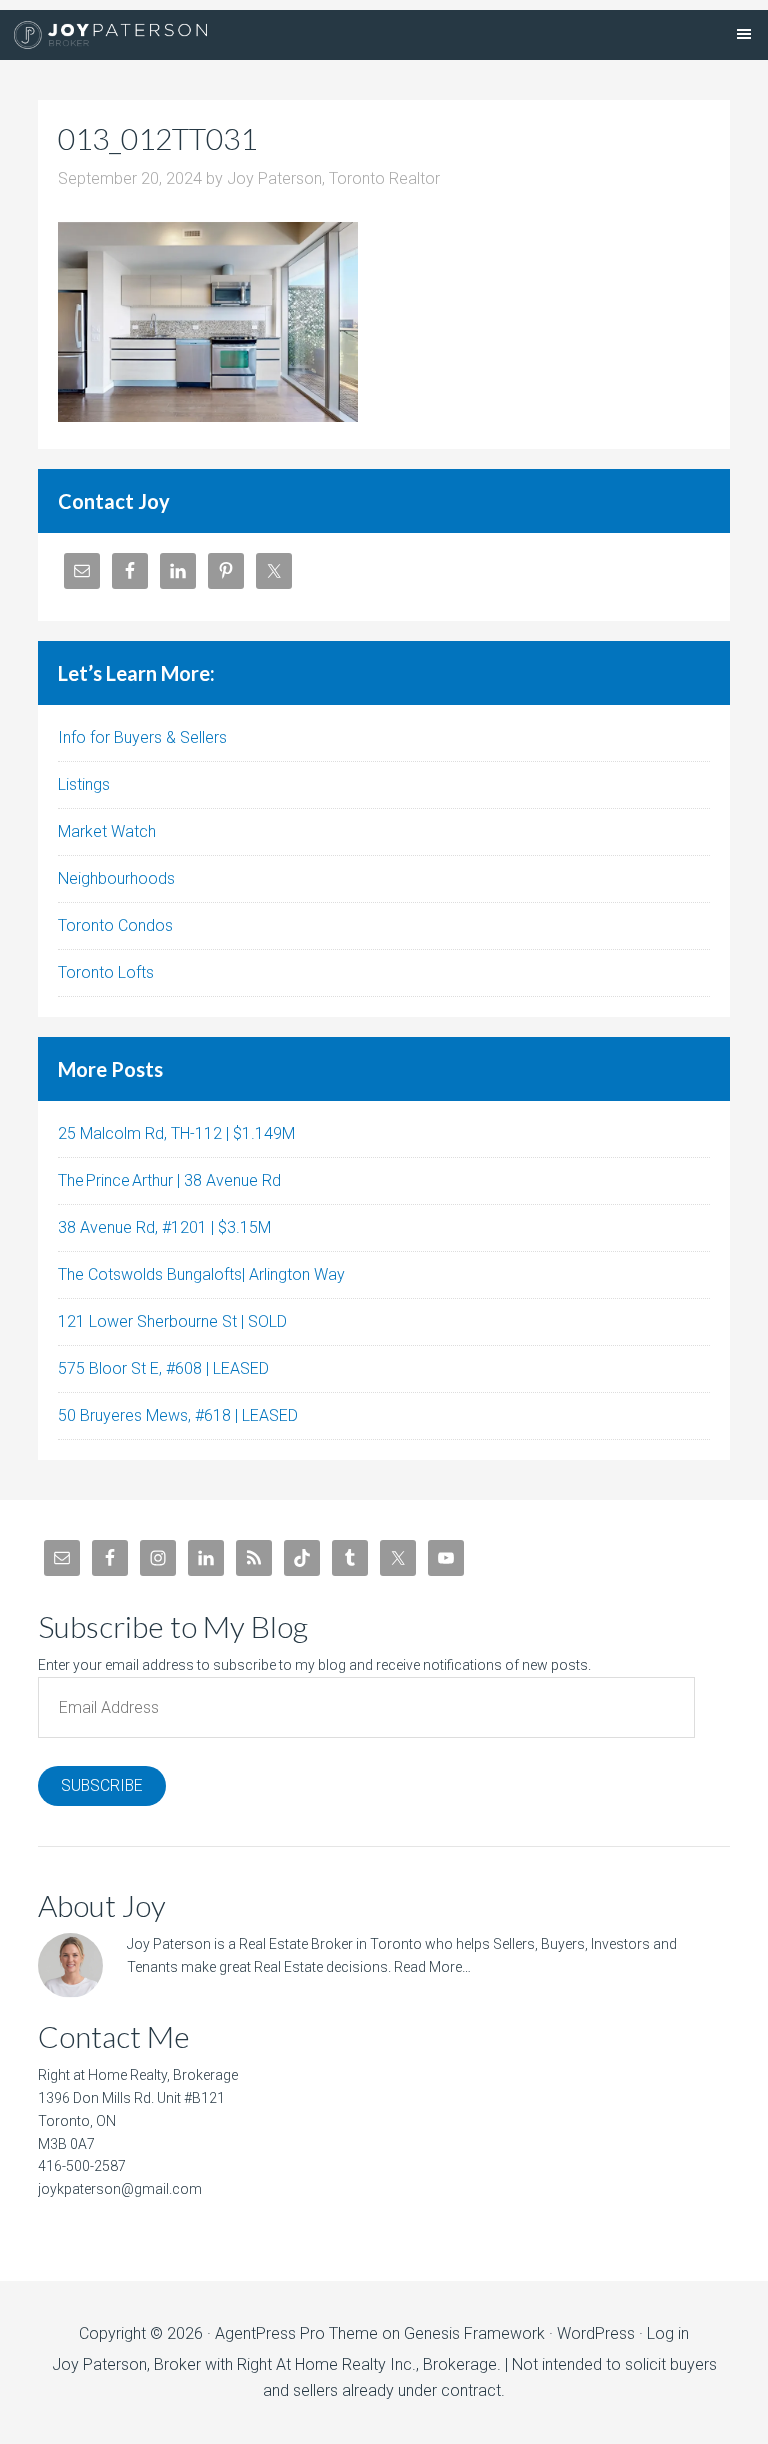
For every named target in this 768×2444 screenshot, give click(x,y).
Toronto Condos (115, 925)
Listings (84, 784)
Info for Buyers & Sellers (142, 737)
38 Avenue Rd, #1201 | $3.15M (164, 1227)
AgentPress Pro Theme (296, 2333)
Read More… (432, 1967)
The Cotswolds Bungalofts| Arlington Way (201, 1274)
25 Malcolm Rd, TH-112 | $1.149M (176, 1133)
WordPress (596, 2333)
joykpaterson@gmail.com (120, 2189)
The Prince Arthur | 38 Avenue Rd (169, 1180)
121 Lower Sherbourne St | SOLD (172, 1321)
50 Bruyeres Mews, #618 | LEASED (178, 1415)
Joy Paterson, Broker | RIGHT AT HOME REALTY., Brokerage (110, 35)
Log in (668, 2333)
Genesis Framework (474, 2333)
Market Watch (107, 831)
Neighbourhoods (116, 878)
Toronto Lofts (106, 972)
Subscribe (102, 1785)
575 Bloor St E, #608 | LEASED (163, 1368)
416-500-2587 (82, 2166)
